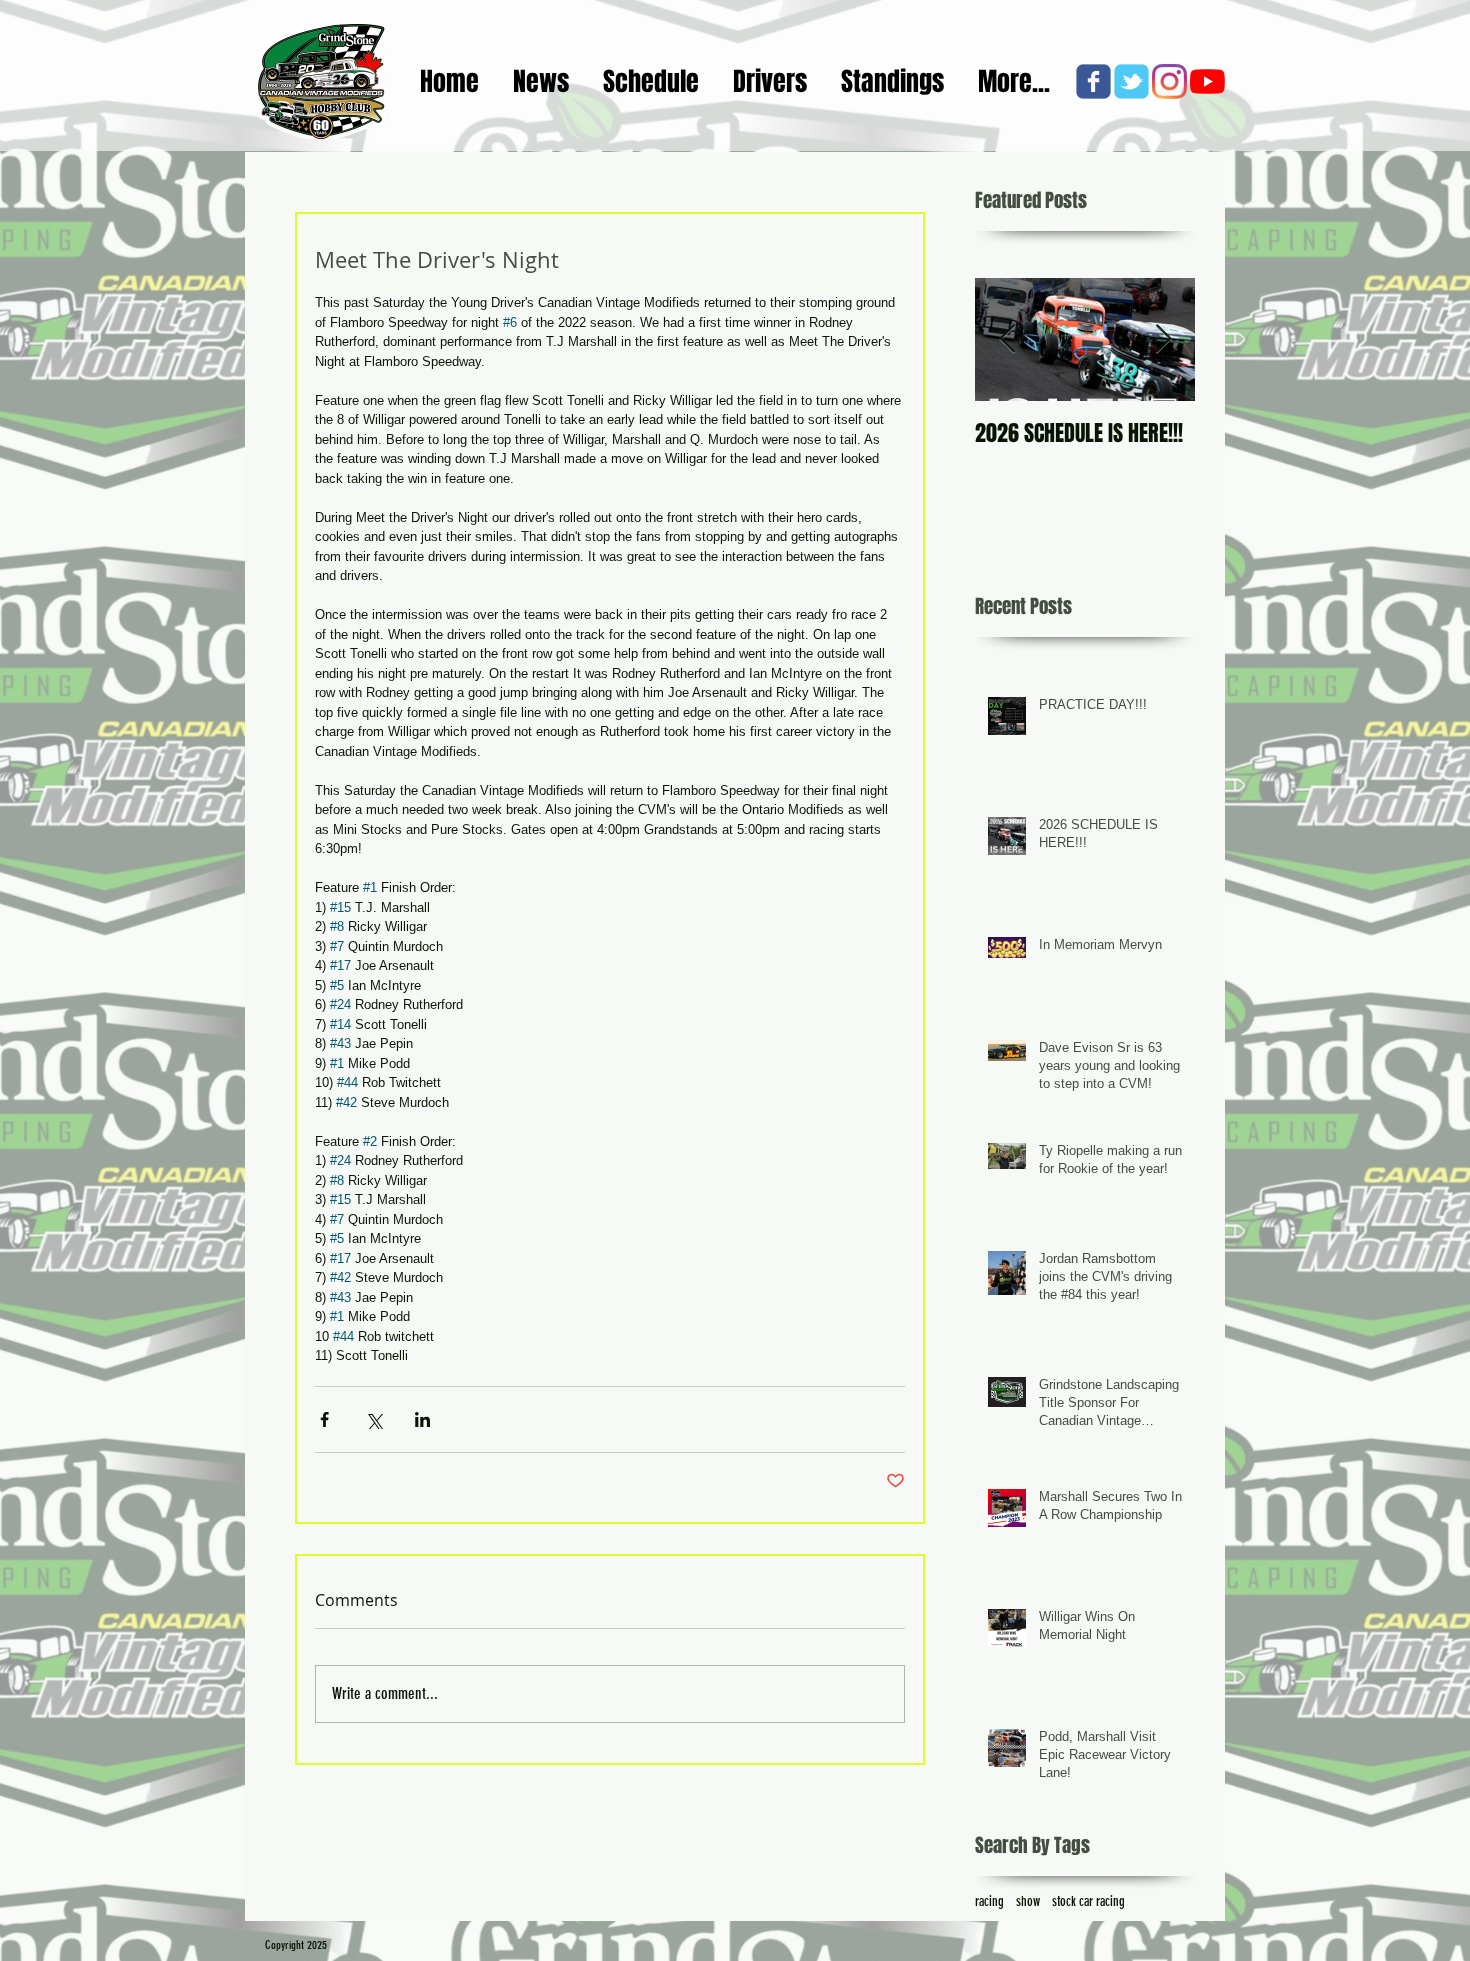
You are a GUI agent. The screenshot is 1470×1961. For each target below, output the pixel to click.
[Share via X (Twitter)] (373, 1419)
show (1028, 1901)
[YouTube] (1207, 81)
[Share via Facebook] (324, 1419)
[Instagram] (1169, 81)
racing (989, 1901)
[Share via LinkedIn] (422, 1419)
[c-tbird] (1131, 81)
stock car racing (1088, 1901)
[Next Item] (1163, 339)
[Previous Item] (1007, 339)
